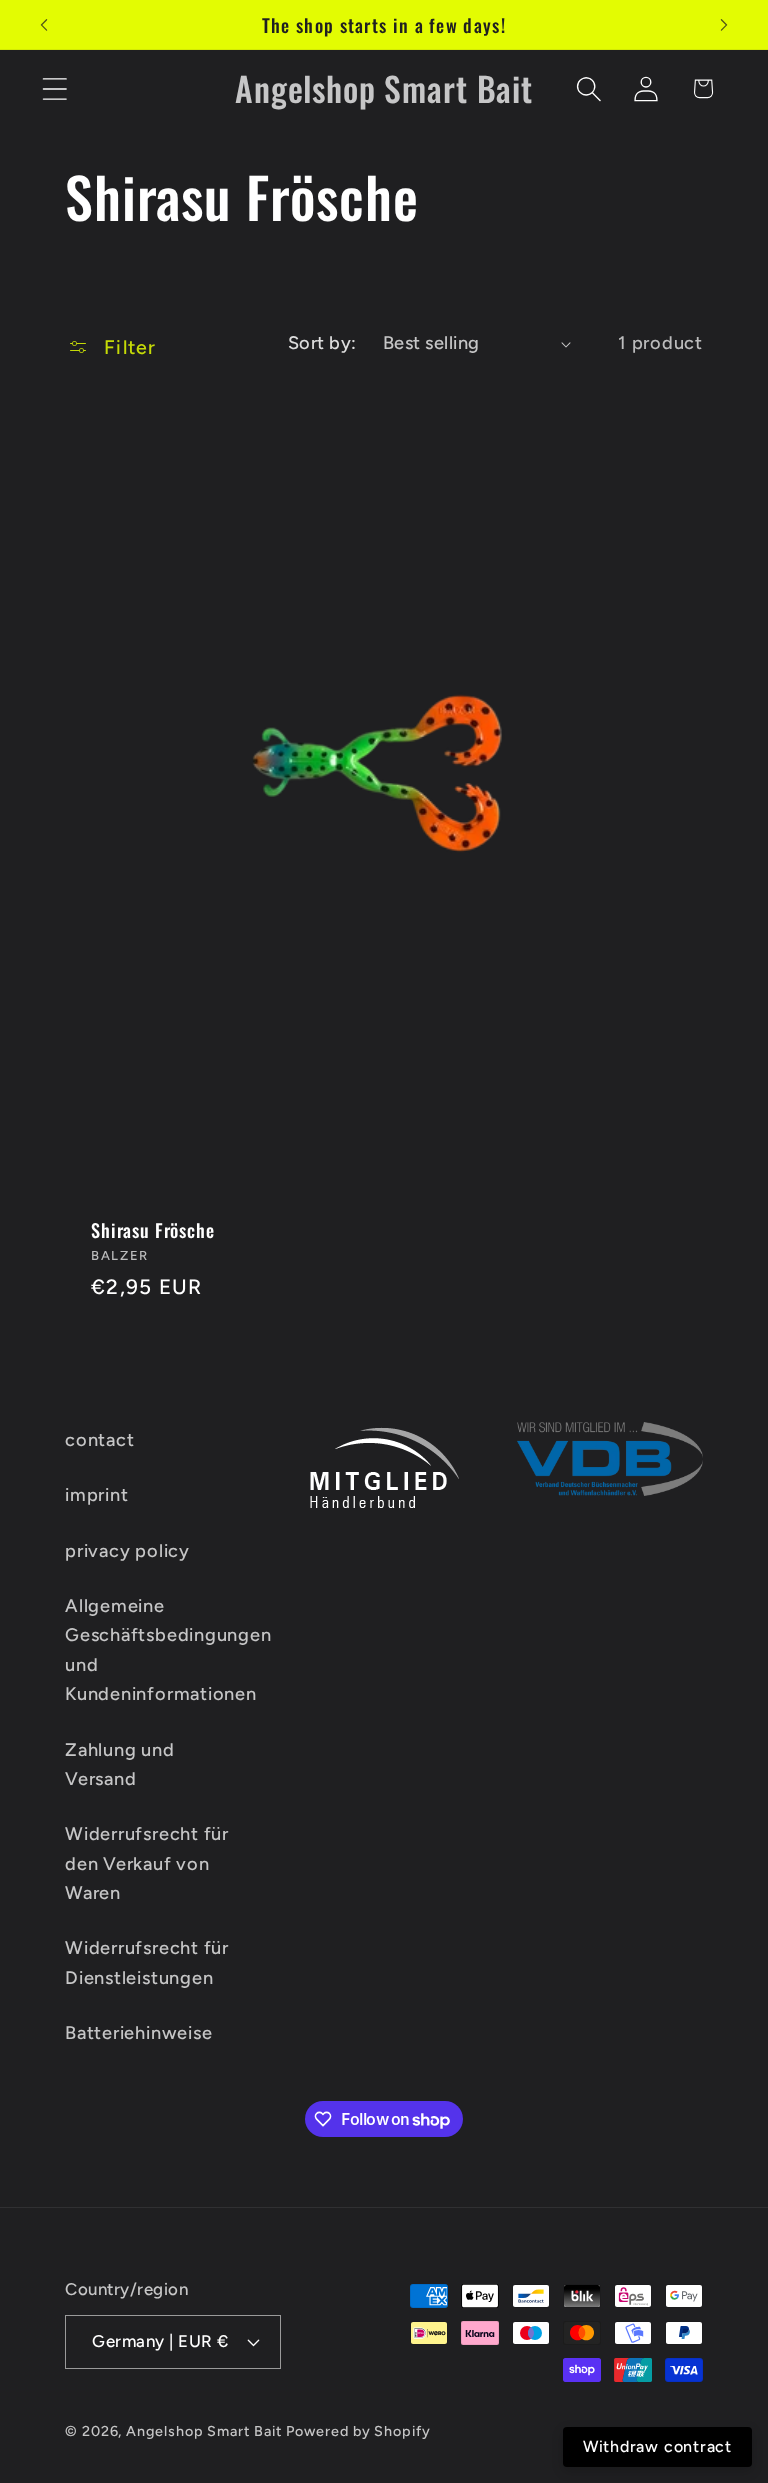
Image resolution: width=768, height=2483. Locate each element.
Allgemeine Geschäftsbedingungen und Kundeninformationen (168, 1650)
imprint (96, 1495)
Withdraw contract (657, 2446)
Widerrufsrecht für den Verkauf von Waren (147, 1863)
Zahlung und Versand (120, 1764)
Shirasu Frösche (153, 1229)
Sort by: (322, 343)
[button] (54, 88)
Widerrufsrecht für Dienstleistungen (147, 1962)
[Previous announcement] (44, 25)
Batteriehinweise (138, 2033)
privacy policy (127, 1551)
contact (99, 1440)
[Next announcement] (724, 25)
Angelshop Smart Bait (203, 2431)
